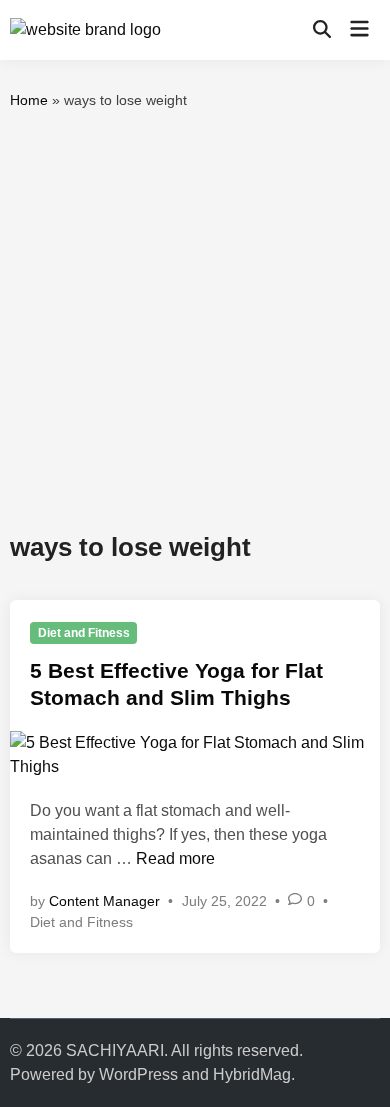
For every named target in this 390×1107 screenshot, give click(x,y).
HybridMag (252, 1074)
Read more (175, 858)
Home (29, 100)
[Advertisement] (195, 321)
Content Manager (104, 901)
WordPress (138, 1074)
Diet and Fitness (84, 633)
